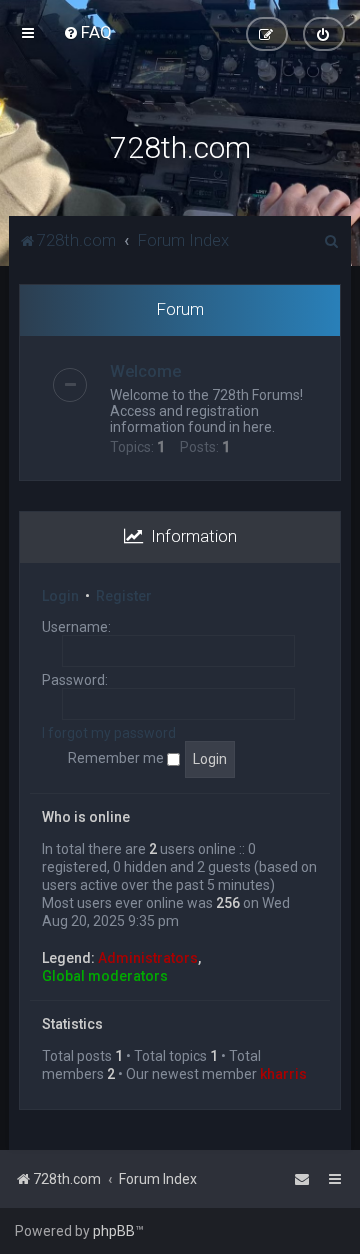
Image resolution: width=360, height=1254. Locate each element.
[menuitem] (87, 32)
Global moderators (105, 976)
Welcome (145, 371)
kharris (283, 1074)
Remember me (117, 758)
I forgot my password (109, 733)
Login (60, 596)
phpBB (114, 1231)
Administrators (148, 958)
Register (124, 596)
